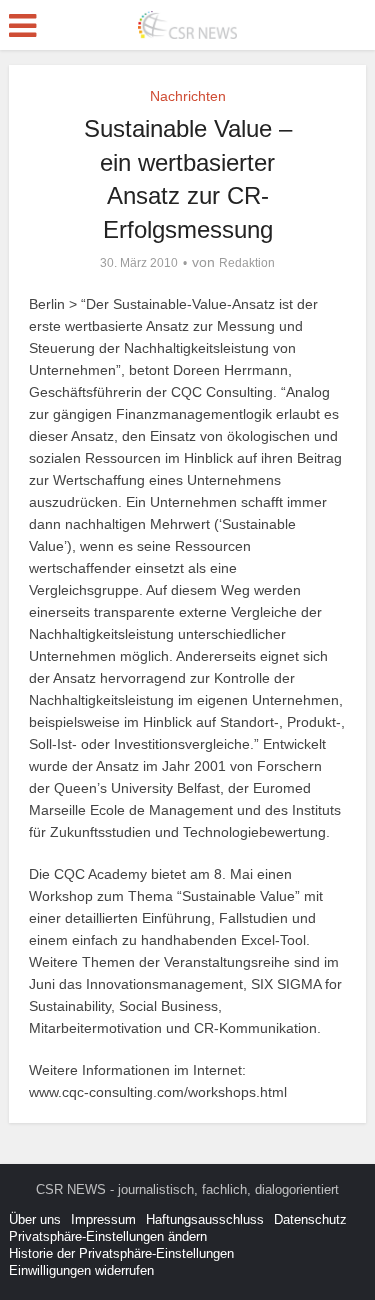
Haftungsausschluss (205, 1219)
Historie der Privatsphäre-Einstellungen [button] (121, 1253)
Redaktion (247, 263)
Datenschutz (310, 1219)
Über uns (35, 1219)
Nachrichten (188, 96)
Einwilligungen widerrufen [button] (81, 1270)
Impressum (103, 1219)
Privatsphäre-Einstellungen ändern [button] (108, 1236)
